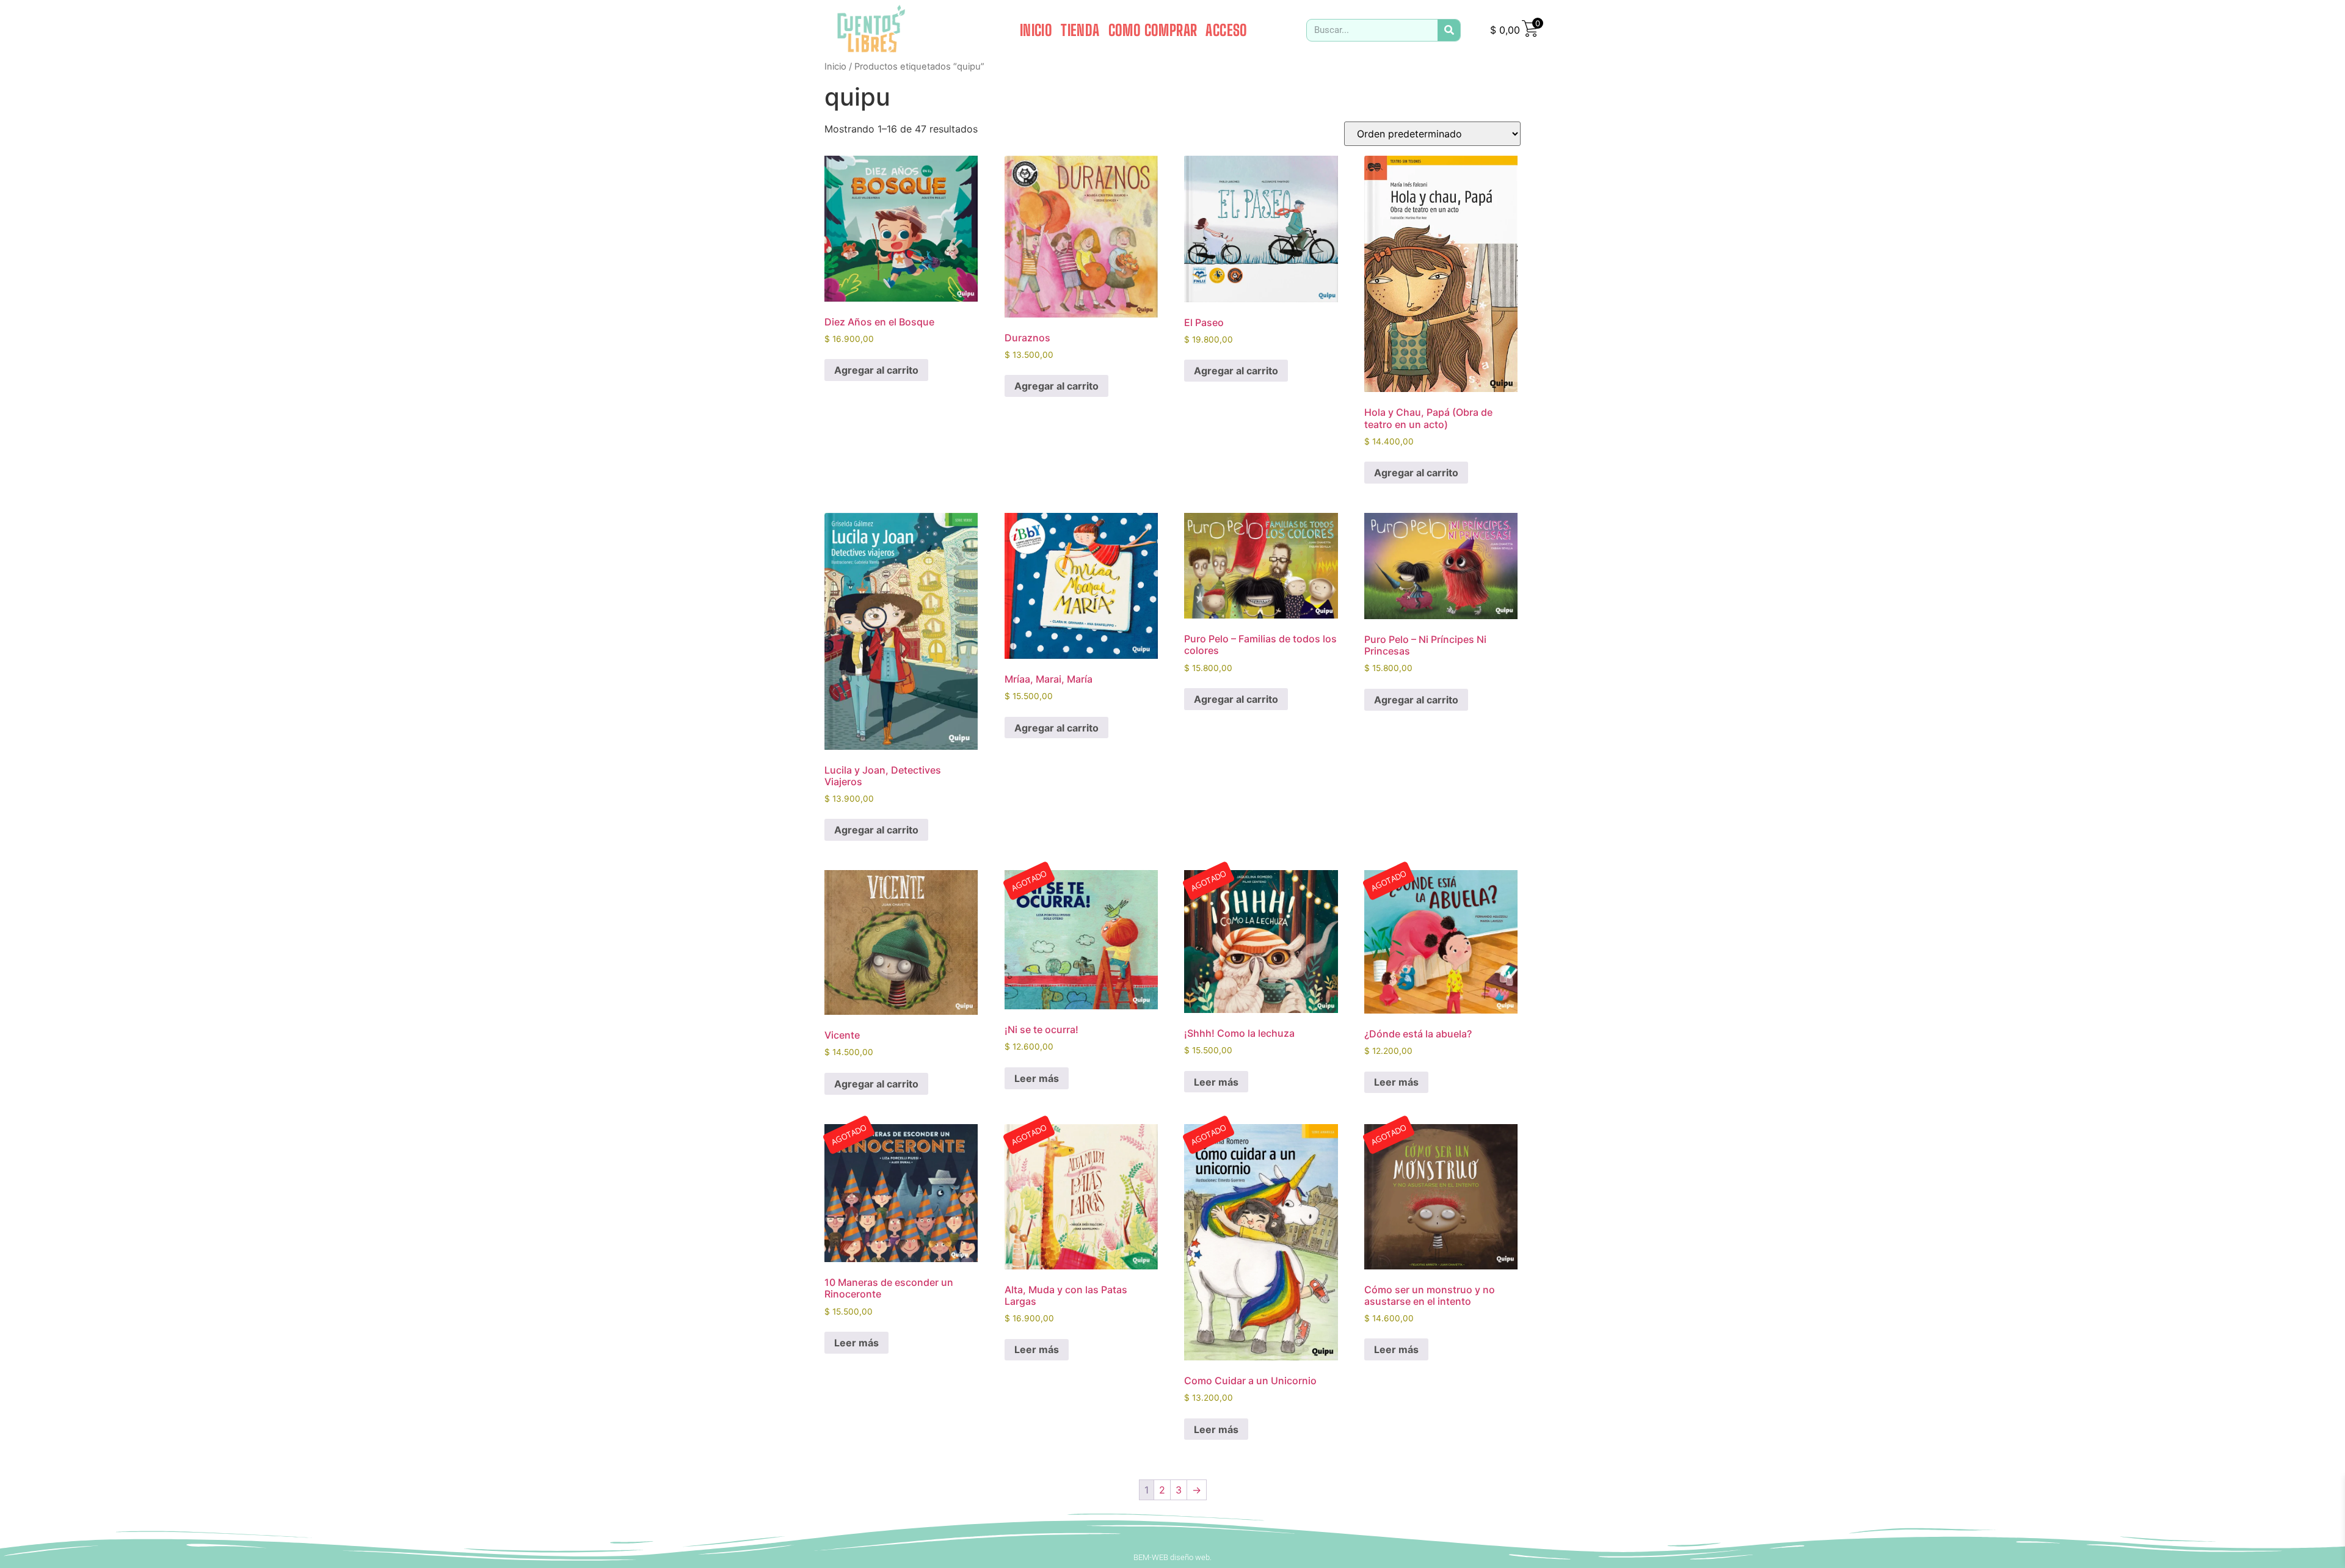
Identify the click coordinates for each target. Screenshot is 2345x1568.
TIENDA (1080, 30)
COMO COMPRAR (1153, 30)
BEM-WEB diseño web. (1172, 1557)
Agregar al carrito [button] (876, 370)
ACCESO (1226, 30)
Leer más (1037, 1078)
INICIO (1036, 30)
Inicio (835, 67)
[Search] (1449, 30)
